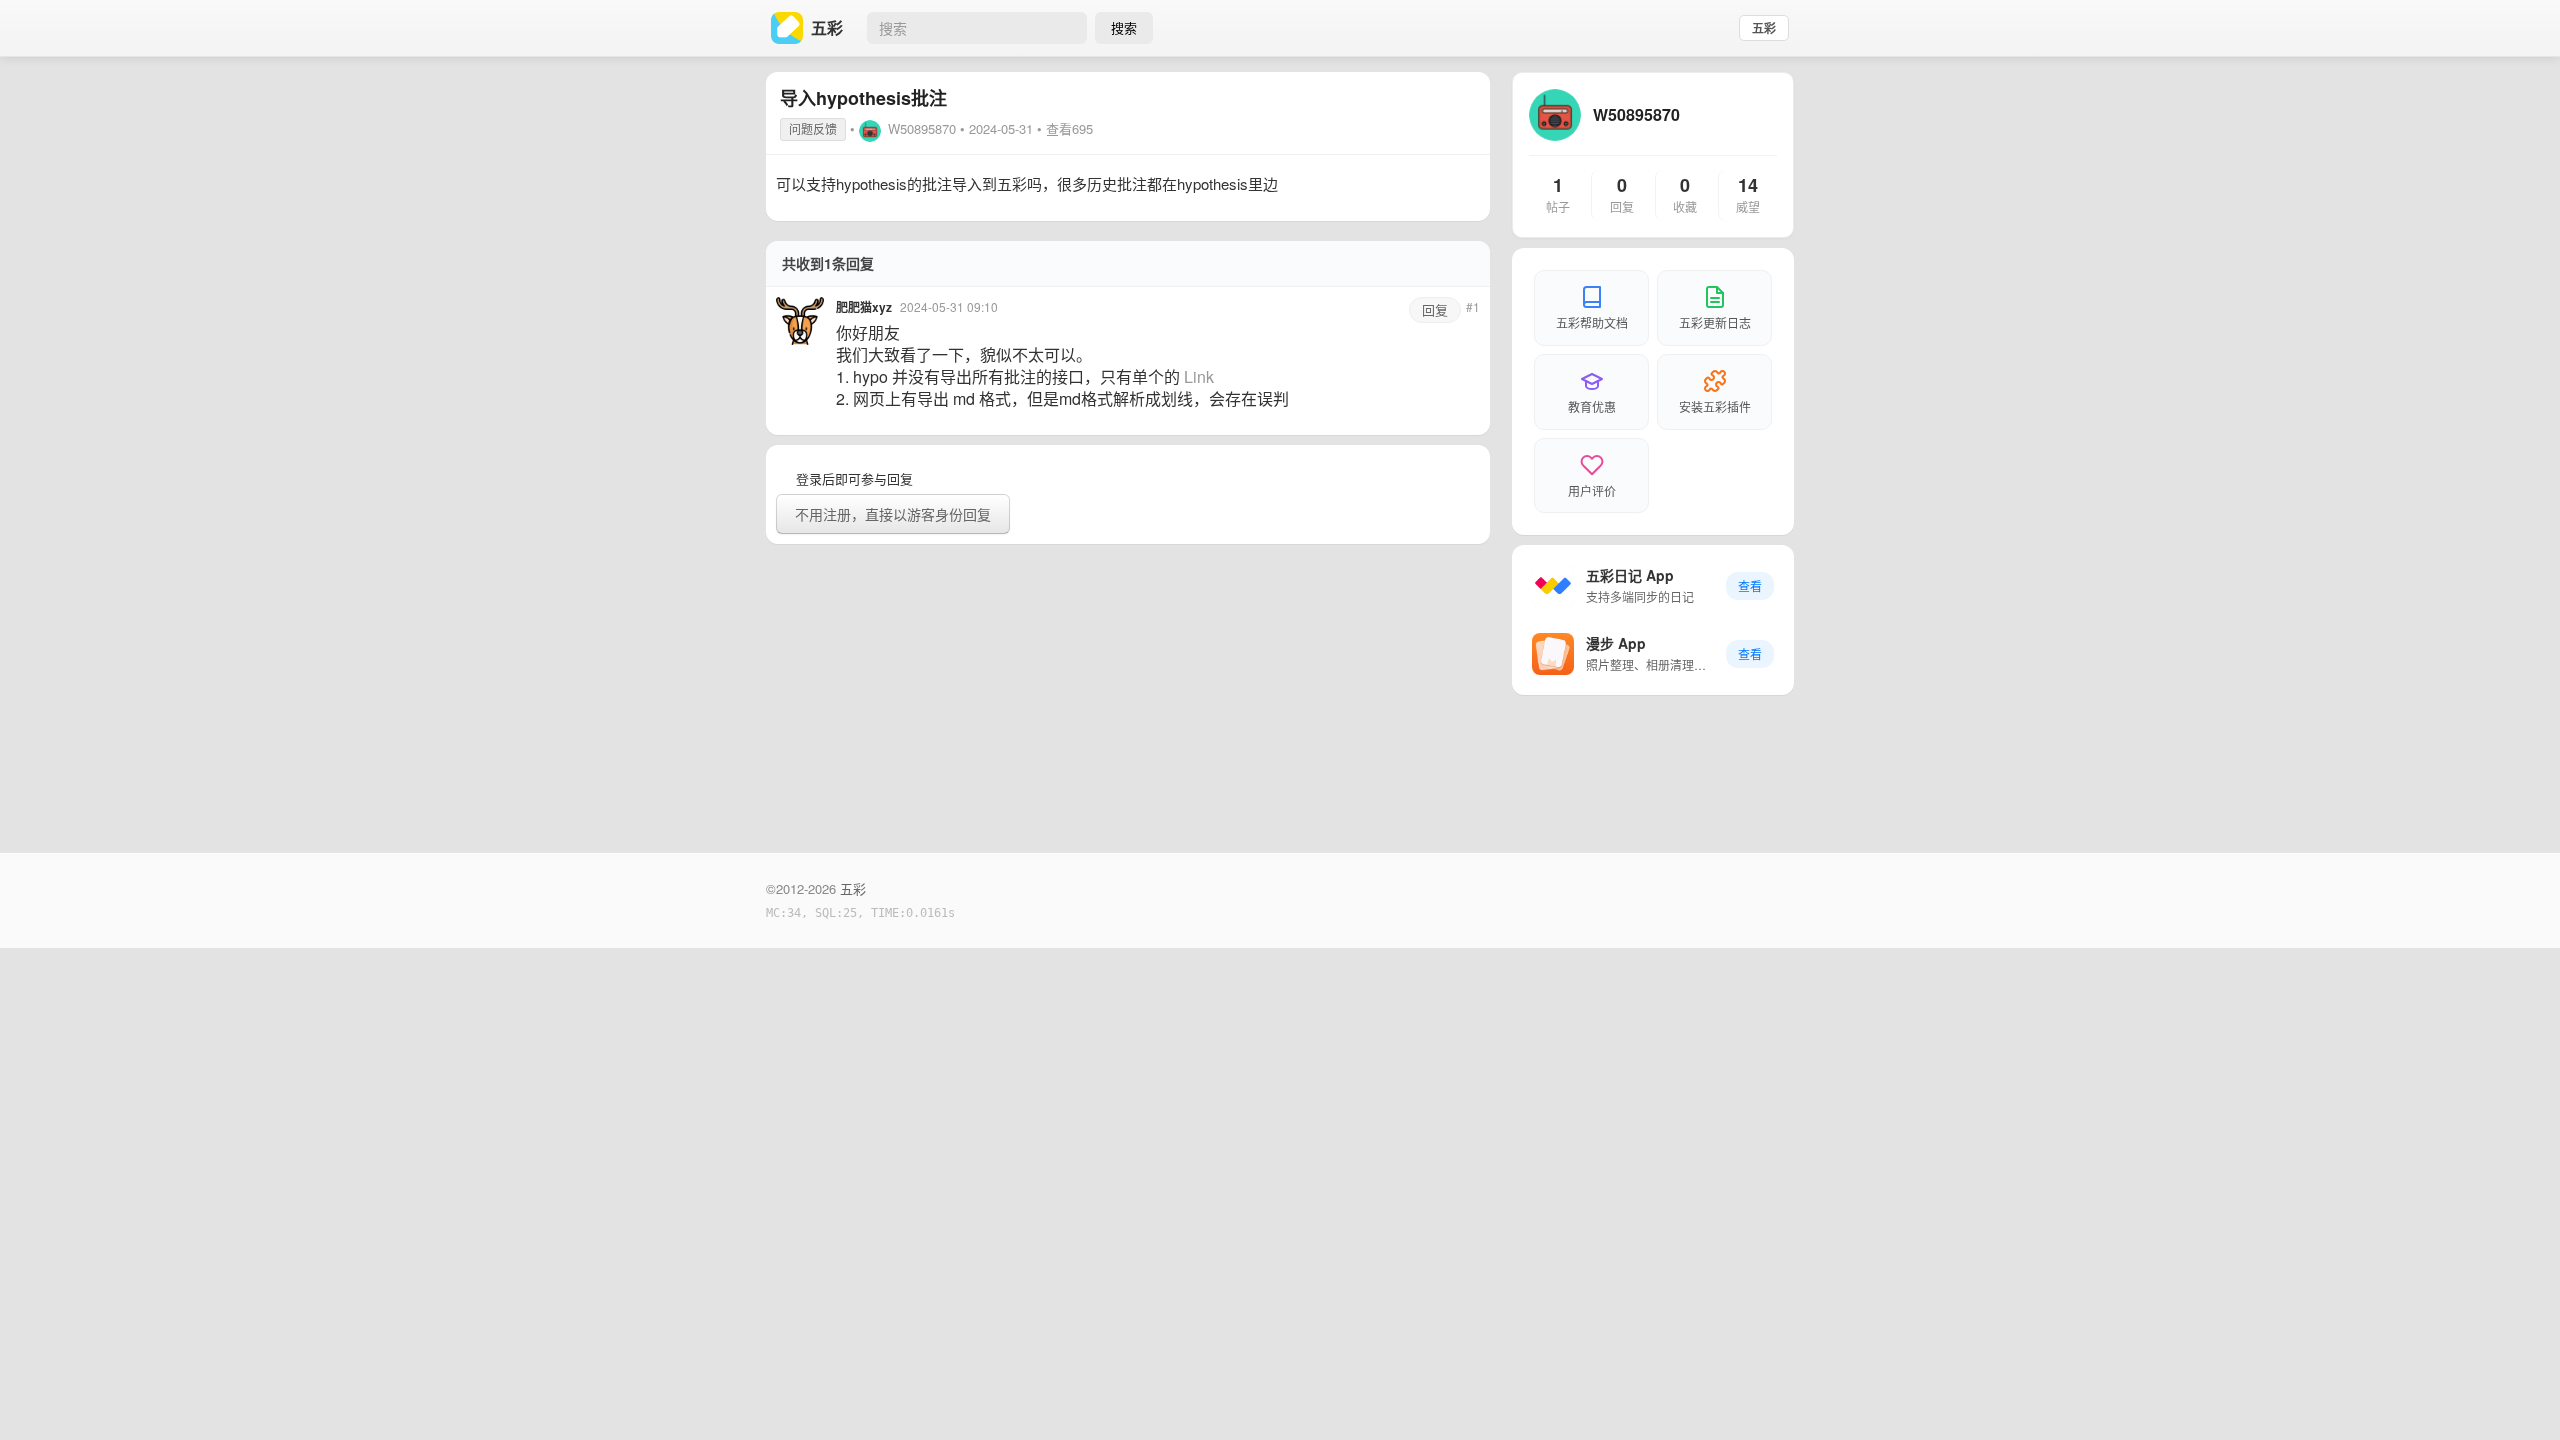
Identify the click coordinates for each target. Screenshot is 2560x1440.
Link (1199, 376)
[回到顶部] (2518, 1394)
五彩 (1764, 28)
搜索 (1124, 27)
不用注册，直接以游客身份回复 (893, 514)
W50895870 (922, 128)
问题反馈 (813, 128)
